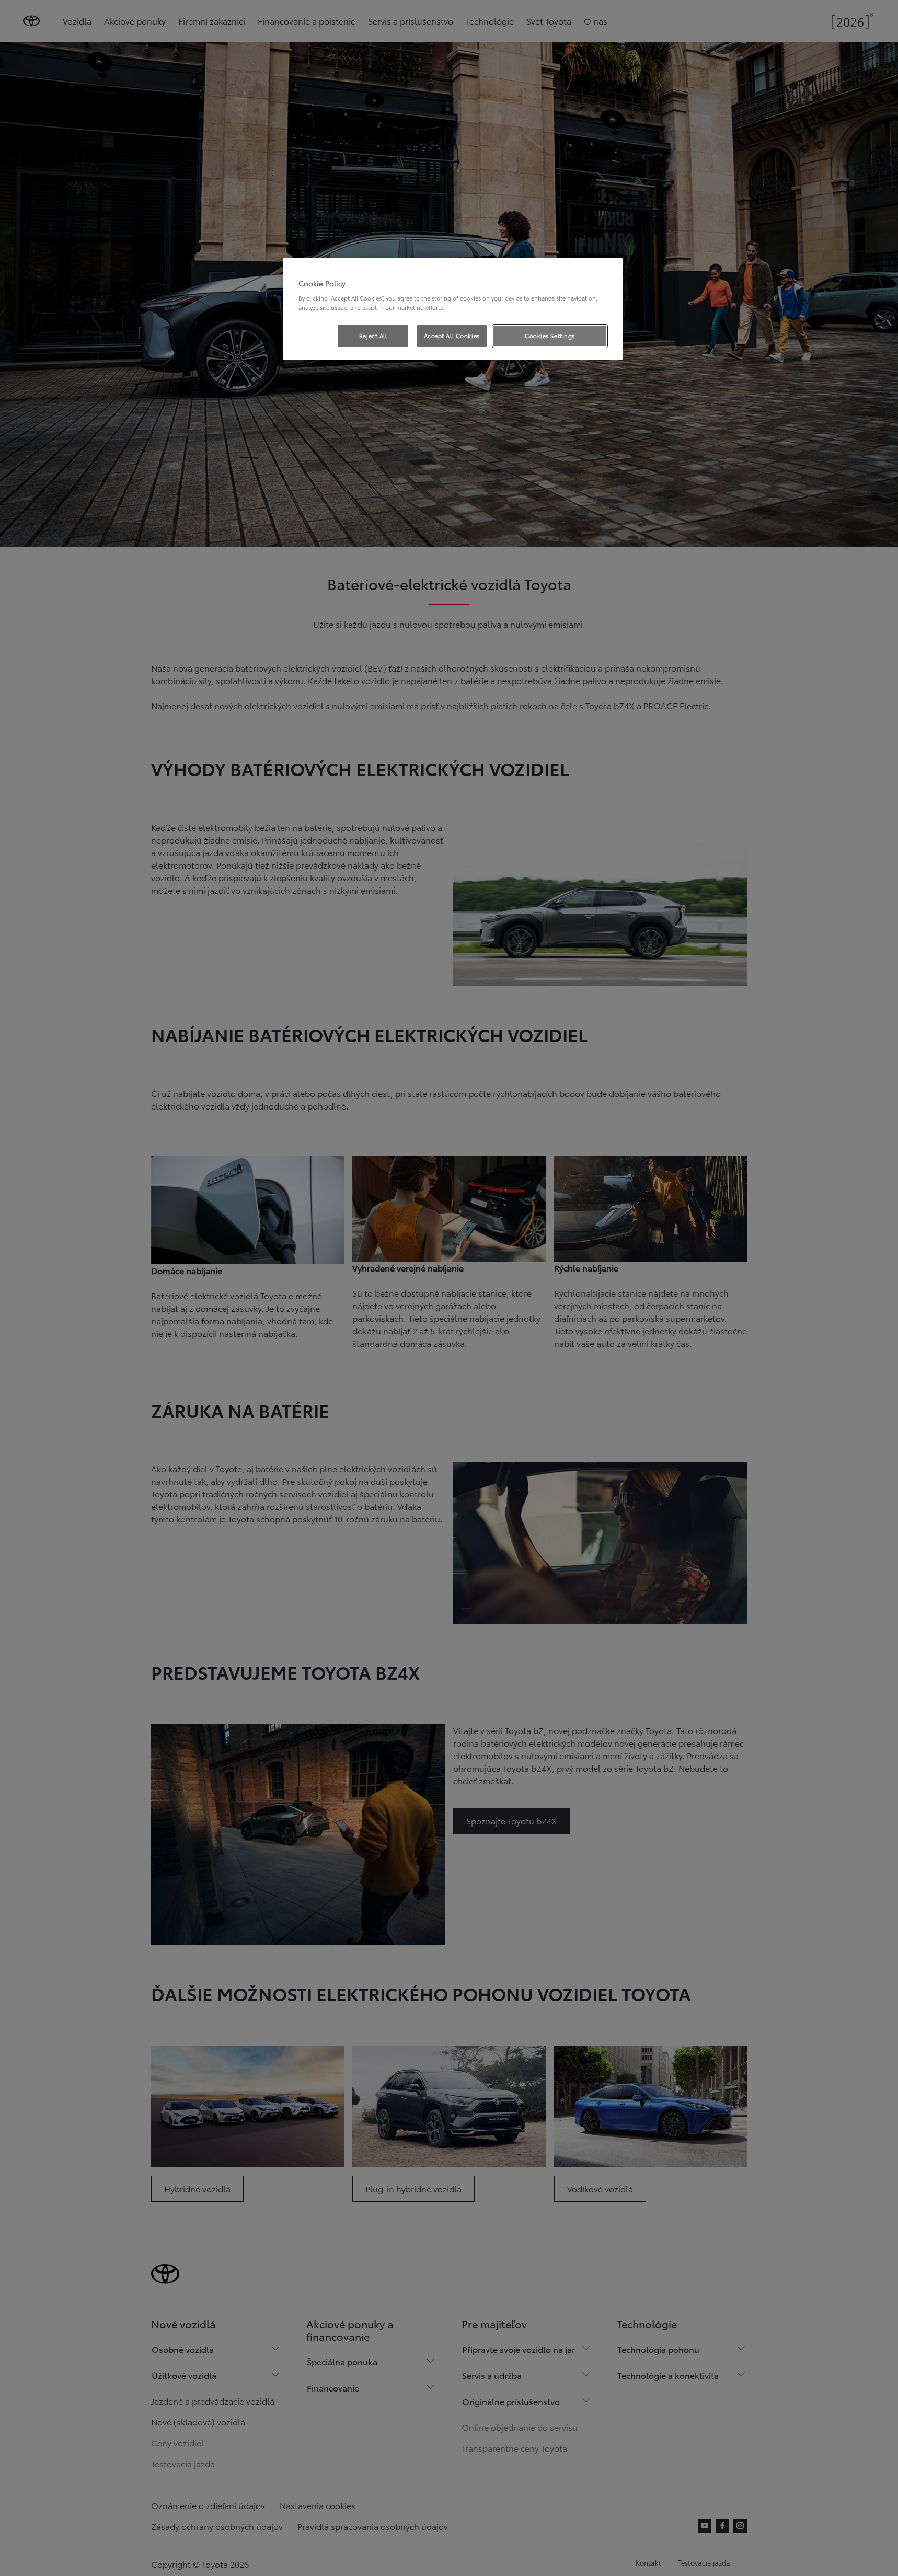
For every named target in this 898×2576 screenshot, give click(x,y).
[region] (453, 309)
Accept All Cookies (452, 336)
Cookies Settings (550, 336)
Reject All (373, 336)
